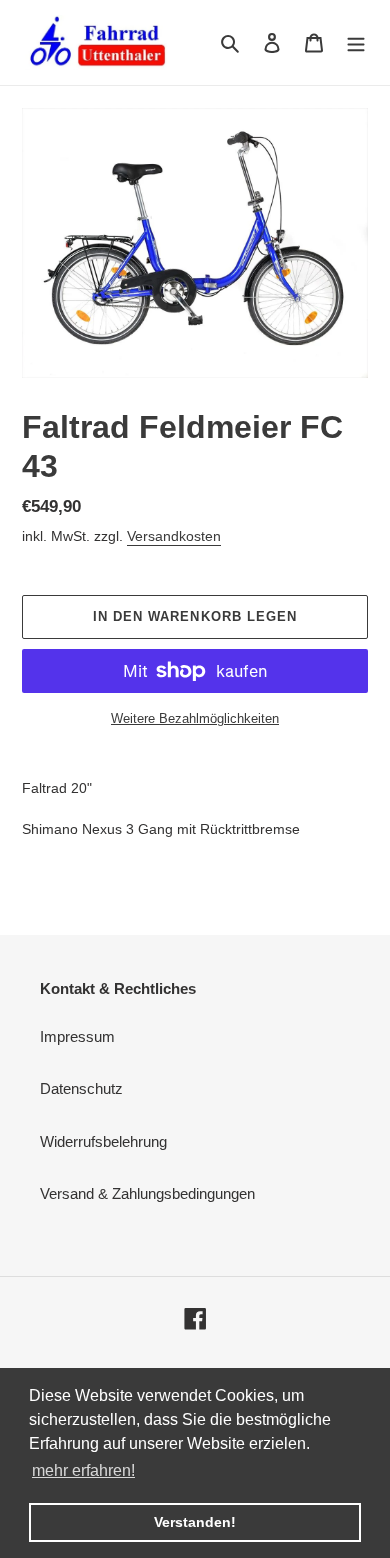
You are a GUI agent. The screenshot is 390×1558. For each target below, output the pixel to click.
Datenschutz (81, 1088)
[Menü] (356, 42)
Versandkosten (174, 536)
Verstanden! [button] (195, 1522)
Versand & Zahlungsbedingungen (147, 1193)
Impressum (77, 1036)
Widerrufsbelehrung (103, 1141)
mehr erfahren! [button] (83, 1470)
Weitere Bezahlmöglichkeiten (195, 718)
